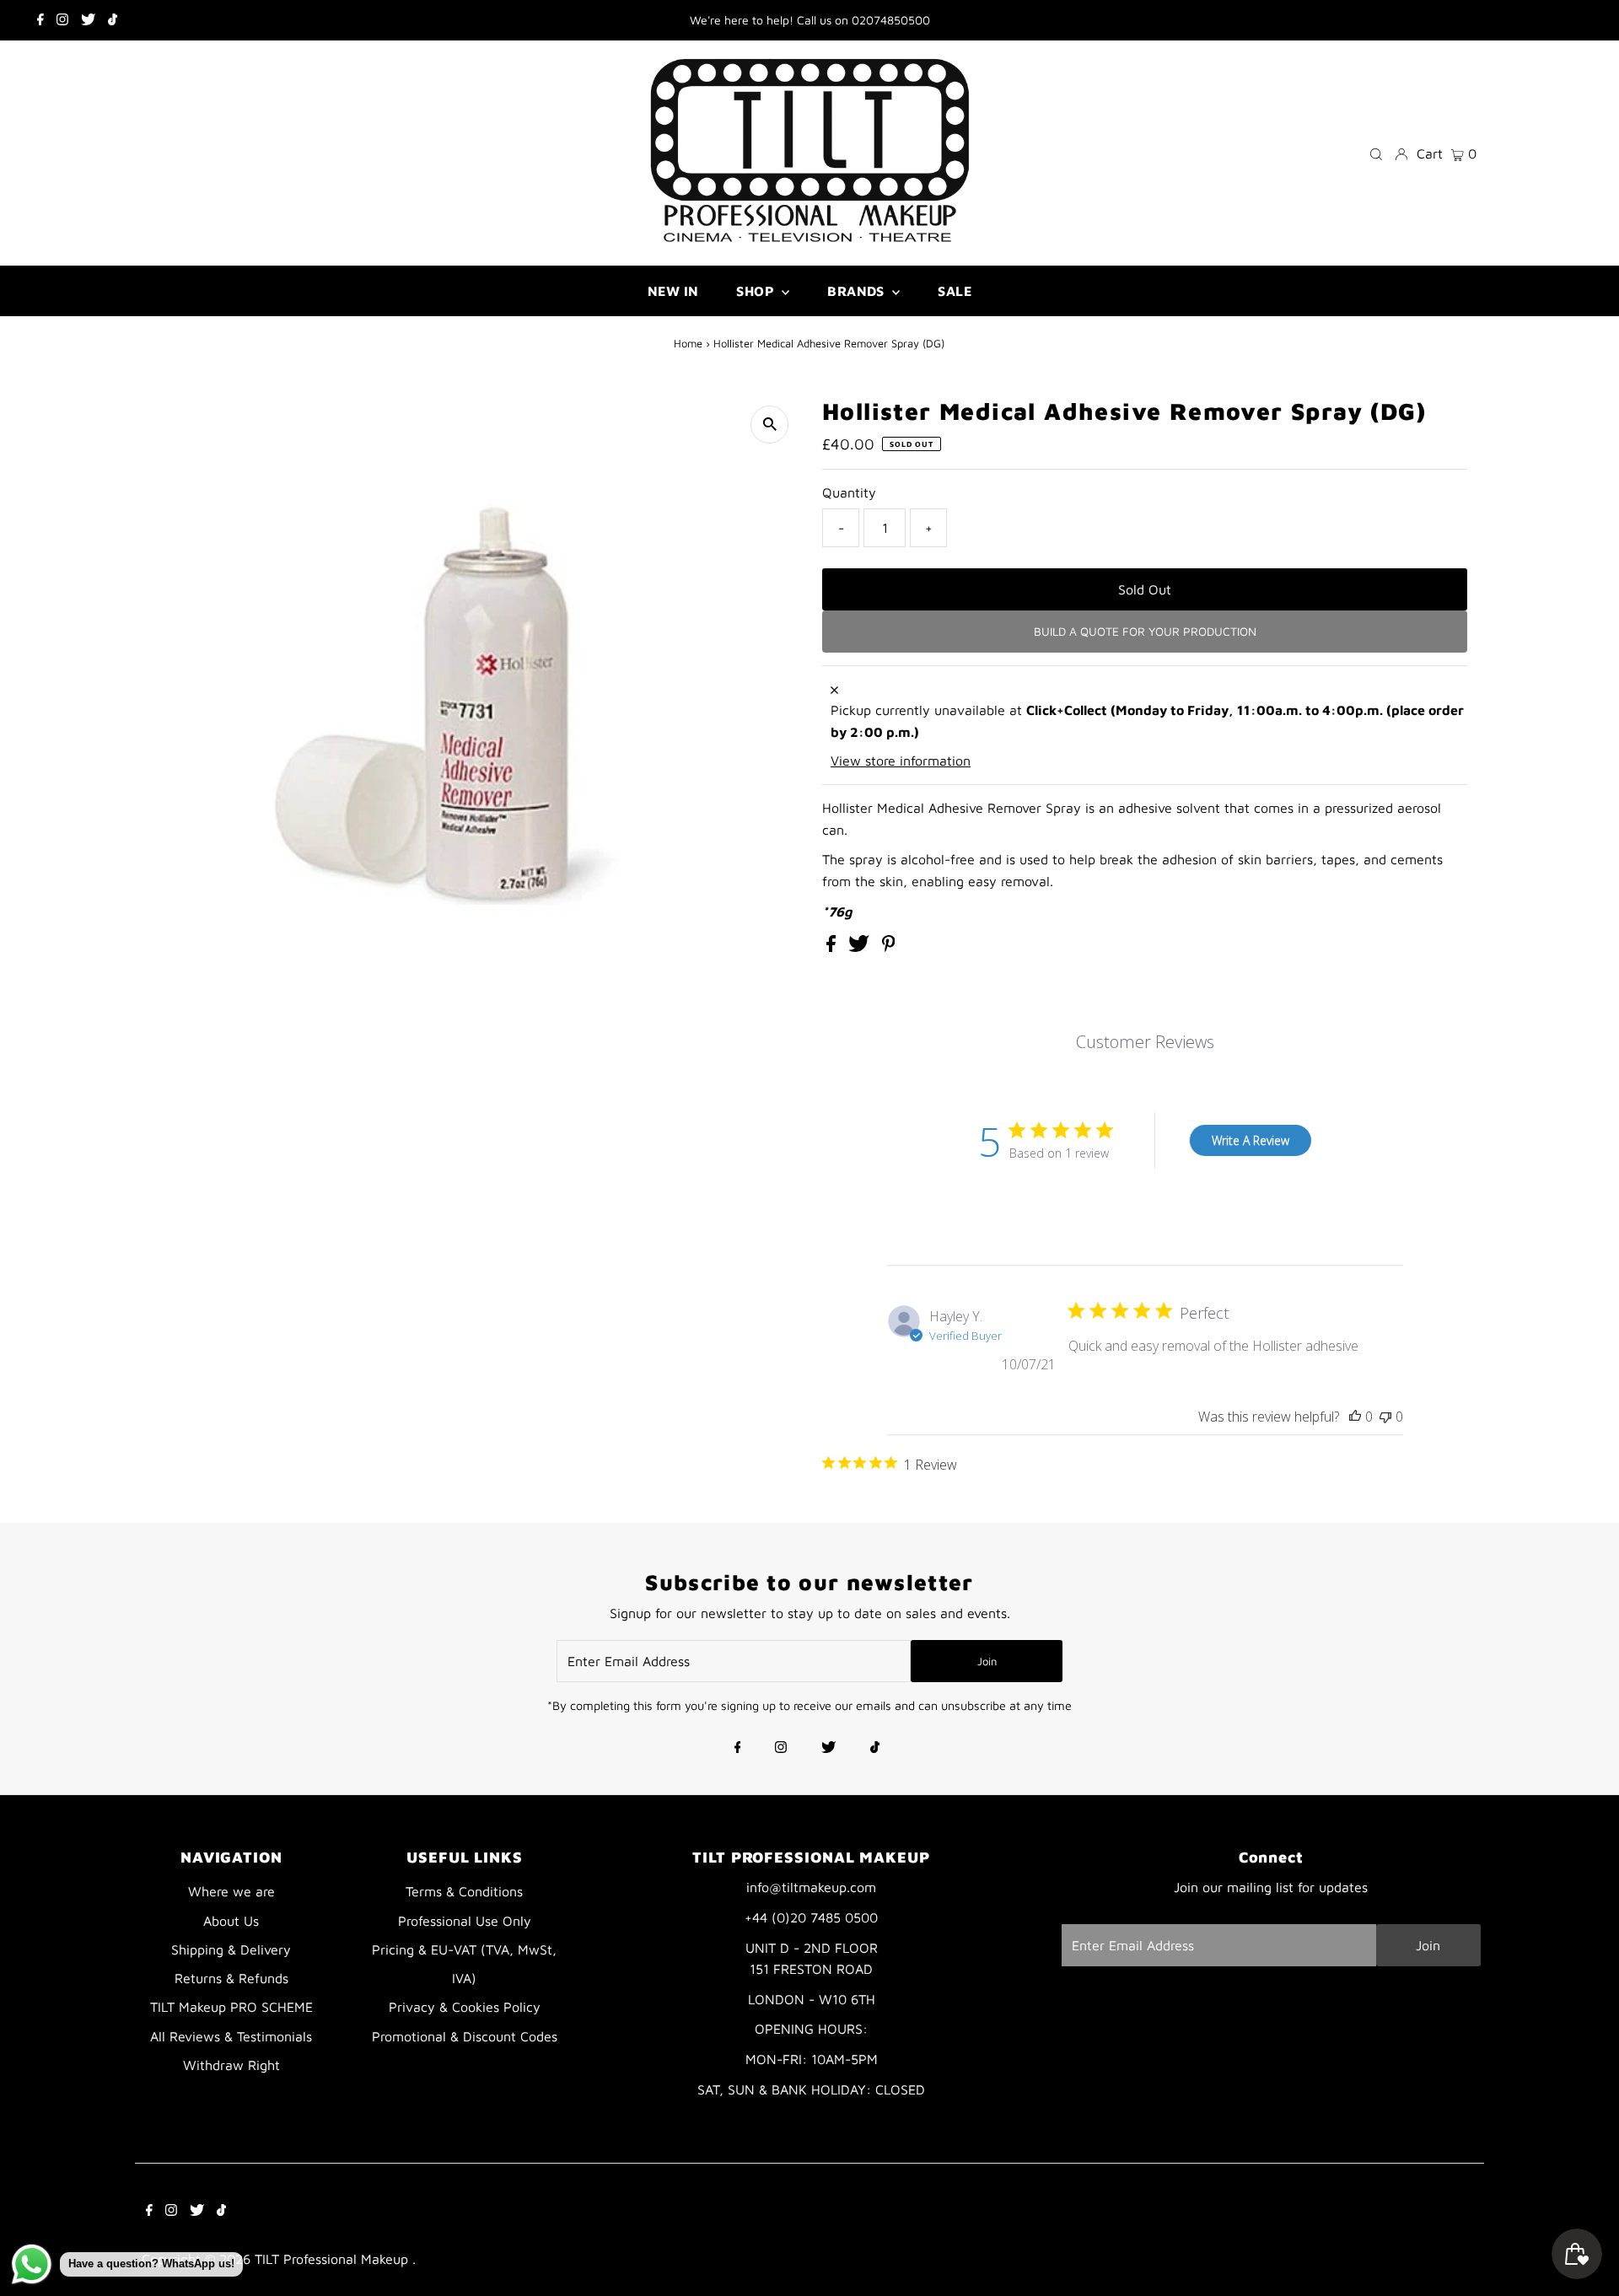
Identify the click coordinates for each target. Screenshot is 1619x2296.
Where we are (231, 1891)
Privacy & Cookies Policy (465, 2007)
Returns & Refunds (231, 1978)
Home (688, 343)
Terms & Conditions (464, 1891)
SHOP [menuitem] (757, 291)
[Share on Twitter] (861, 947)
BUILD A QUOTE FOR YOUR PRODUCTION (1145, 631)
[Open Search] (1376, 153)
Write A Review (1251, 1140)
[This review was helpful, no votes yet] (1355, 1417)
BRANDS (858, 291)
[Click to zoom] (769, 425)
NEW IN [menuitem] (673, 291)
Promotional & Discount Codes (465, 2036)
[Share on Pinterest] (889, 947)
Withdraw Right (231, 2065)
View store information (901, 761)
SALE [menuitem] (955, 291)
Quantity (849, 492)
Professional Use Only (465, 1921)
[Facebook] (40, 20)
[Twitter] (88, 20)
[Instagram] (62, 20)
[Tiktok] (113, 20)
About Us (231, 1921)
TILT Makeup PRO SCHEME (231, 2007)
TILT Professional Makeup (333, 2259)
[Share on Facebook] (833, 947)
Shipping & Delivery (231, 1949)
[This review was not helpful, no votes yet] (1385, 1417)
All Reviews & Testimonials (231, 2036)
